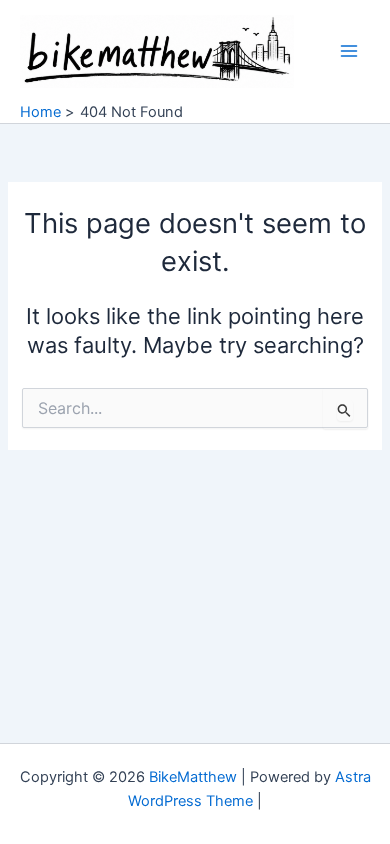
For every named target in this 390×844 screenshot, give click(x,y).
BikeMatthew (193, 777)
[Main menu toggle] (349, 51)
